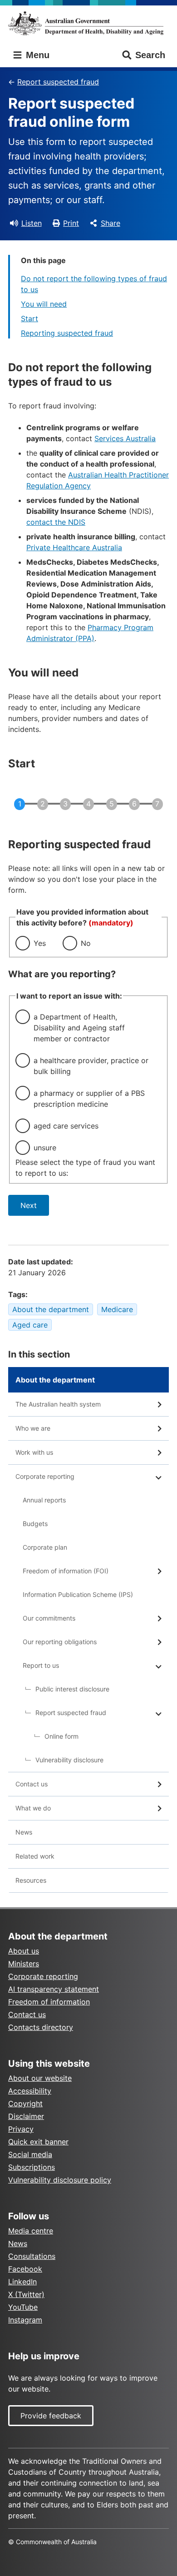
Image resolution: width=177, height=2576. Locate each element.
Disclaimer (26, 2116)
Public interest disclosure (72, 1689)
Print (71, 223)
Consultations (32, 2256)
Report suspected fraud (58, 82)
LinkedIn (22, 2282)
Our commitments (49, 1618)
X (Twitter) (26, 2294)
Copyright (25, 2104)
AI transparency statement (54, 1989)
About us (24, 1951)
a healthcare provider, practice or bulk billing (91, 1066)
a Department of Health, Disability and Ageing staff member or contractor (79, 1028)
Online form (61, 1736)
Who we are (33, 1428)
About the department (51, 1309)
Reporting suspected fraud (67, 333)
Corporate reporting (45, 1476)
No (86, 943)
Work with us (34, 1452)
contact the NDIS (56, 522)
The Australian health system (58, 1404)
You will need (44, 304)
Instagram (25, 2320)
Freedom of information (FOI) (66, 1571)
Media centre (31, 2231)
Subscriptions (32, 2167)
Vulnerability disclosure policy (60, 2180)
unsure (45, 1148)
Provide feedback (51, 2416)
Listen (32, 223)
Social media (30, 2154)
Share (111, 223)
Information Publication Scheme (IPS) (78, 1594)
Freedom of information (49, 2002)
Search (150, 55)
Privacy (21, 2129)
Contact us (32, 1784)
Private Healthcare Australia (74, 547)
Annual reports (44, 1500)
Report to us (41, 1665)
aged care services (66, 1126)
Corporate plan (45, 1547)
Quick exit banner (38, 2142)
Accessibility (30, 2091)
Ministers (24, 1964)
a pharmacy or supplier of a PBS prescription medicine (89, 1099)
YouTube (23, 2307)
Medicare (117, 1309)
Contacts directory (41, 2027)
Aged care (30, 1325)
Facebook (25, 2269)
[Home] (88, 23)
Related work (35, 1856)
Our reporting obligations (60, 1642)
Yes (40, 943)
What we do (33, 1808)
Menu (36, 55)
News (24, 1832)
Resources (31, 1880)
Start (29, 318)
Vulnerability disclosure (69, 1760)
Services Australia (125, 438)
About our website (40, 2078)
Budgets (35, 1524)
